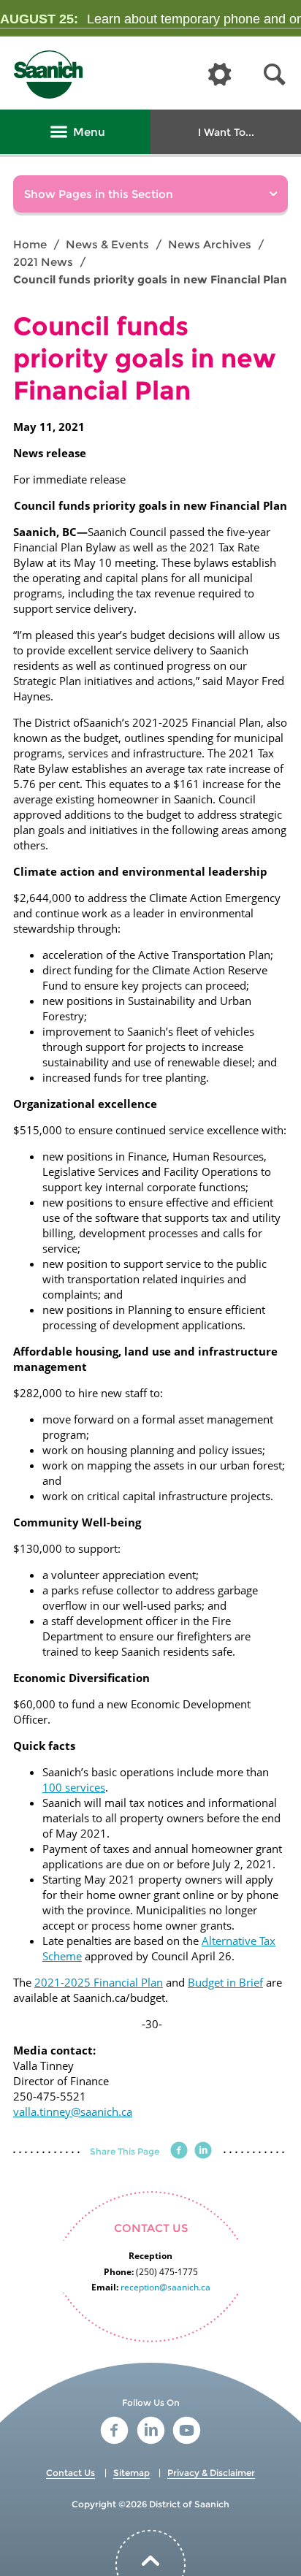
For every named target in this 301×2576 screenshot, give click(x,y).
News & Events (107, 244)
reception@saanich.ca (165, 2287)
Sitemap (132, 2473)
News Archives (210, 244)
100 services (74, 1787)
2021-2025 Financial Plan (99, 1982)
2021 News (43, 262)
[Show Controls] (220, 75)
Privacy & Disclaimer (211, 2473)
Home (30, 244)
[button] (275, 75)
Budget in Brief (225, 1982)
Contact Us (71, 2473)
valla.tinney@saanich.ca (73, 2111)
